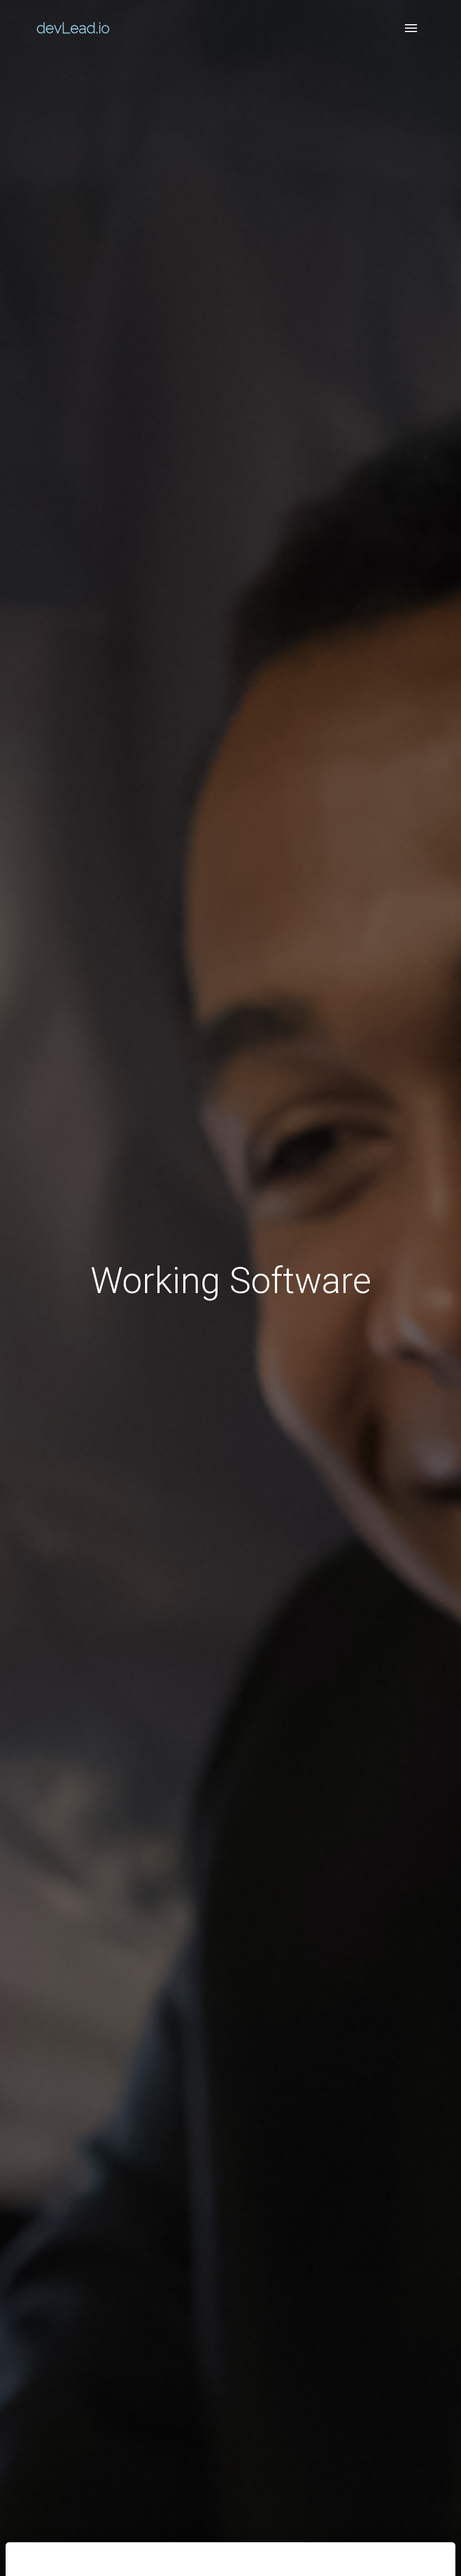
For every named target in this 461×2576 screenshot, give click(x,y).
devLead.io (73, 28)
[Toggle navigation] (411, 28)
